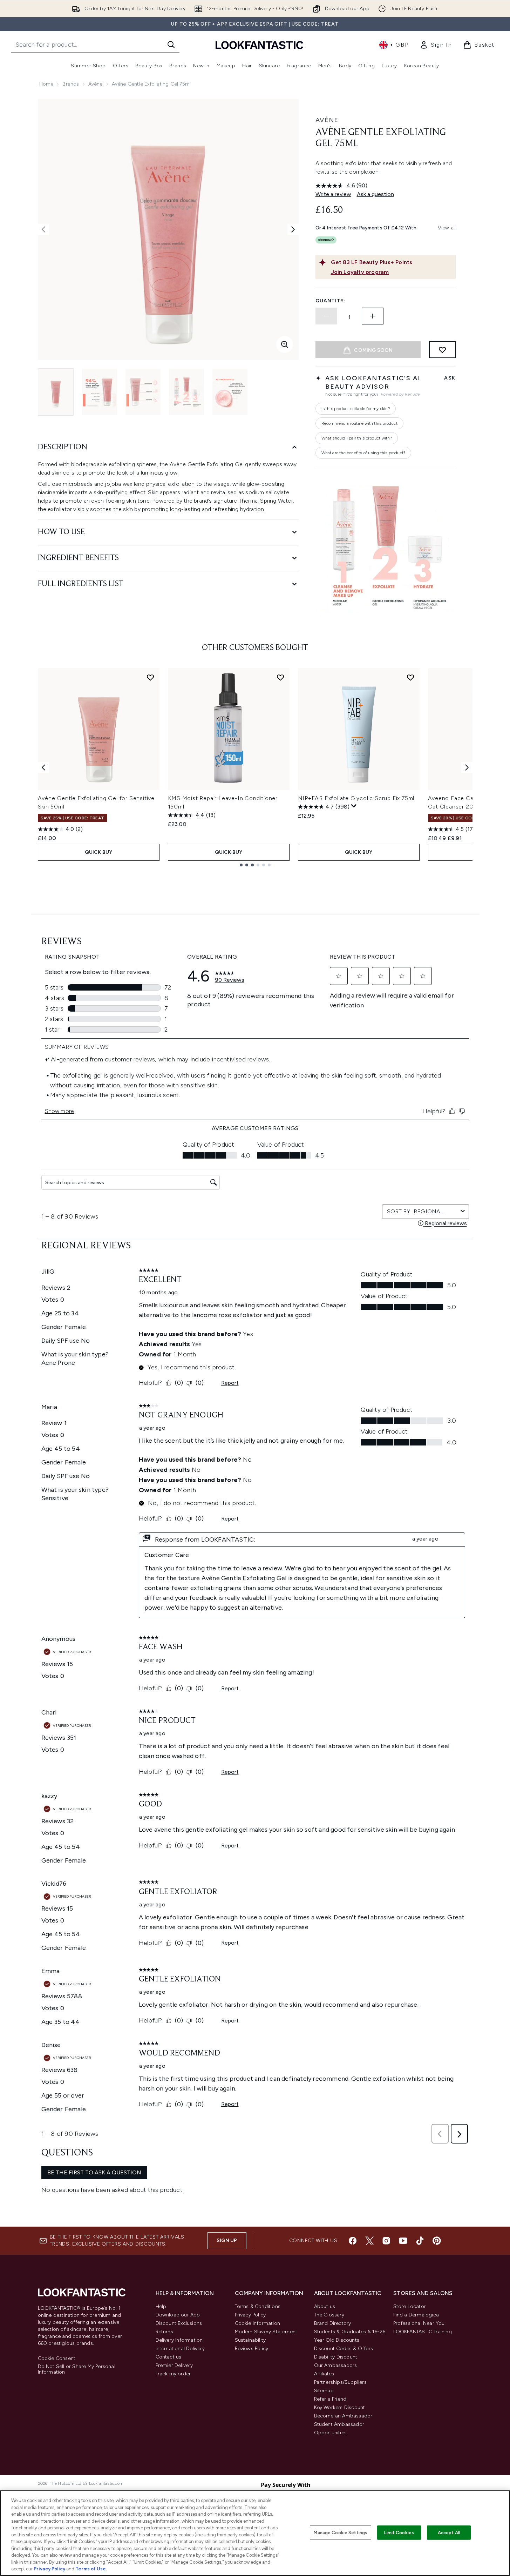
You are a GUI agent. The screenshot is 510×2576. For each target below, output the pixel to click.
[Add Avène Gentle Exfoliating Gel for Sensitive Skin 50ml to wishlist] (150, 677)
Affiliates (324, 2374)
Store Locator (410, 2306)
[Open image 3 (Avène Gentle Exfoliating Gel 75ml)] (143, 392)
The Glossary (329, 2315)
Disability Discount (336, 2357)
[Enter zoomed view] (285, 344)
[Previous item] (43, 767)
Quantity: (331, 301)
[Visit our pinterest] (437, 2241)
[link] (436, 45)
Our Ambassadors (336, 2365)
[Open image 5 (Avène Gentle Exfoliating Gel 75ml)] (230, 392)
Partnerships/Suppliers (340, 2382)
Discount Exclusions (179, 2323)
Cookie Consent (57, 2359)
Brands (71, 84)
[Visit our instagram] (386, 2241)
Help (161, 2306)
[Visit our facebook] (353, 2241)
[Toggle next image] (293, 229)
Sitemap (324, 2391)
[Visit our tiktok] (420, 2241)
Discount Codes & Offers (344, 2349)
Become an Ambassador (343, 2416)
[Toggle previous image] (43, 229)
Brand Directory (333, 2323)
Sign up (227, 2240)
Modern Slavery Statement (266, 2332)
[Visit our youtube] (403, 2241)
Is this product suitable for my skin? (356, 409)
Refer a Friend (330, 2399)
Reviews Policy (252, 2349)
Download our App (178, 2315)
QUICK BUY (99, 852)
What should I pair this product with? (357, 438)
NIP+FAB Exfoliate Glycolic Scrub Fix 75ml (356, 798)
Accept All (449, 2532)
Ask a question (375, 194)
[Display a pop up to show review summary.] (354, 806)
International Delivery (180, 2349)
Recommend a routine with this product (359, 423)
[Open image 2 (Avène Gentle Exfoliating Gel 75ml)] (100, 392)
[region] (255, 2533)
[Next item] (467, 767)
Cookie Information (258, 2323)
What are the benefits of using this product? (363, 453)
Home (46, 84)
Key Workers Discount (340, 2407)
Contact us (169, 2357)
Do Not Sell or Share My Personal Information (77, 2369)
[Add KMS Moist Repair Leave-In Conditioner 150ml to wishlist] (280, 677)
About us (325, 2306)
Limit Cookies (399, 2532)
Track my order (173, 2374)
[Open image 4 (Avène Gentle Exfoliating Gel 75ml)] (186, 392)
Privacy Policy (250, 2315)
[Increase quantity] (373, 316)
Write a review (333, 194)
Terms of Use (91, 2569)
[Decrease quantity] (326, 316)
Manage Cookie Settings (341, 2532)
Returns (164, 2332)
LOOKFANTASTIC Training (423, 2332)
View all (447, 228)
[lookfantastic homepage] (259, 45)
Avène (96, 84)
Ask (450, 378)
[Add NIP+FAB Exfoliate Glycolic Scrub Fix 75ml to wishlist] (410, 677)
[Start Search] (171, 45)
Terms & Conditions (258, 2306)
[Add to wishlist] (442, 350)
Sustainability (250, 2340)
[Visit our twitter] (369, 2241)
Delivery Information (179, 2340)
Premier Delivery (174, 2365)
